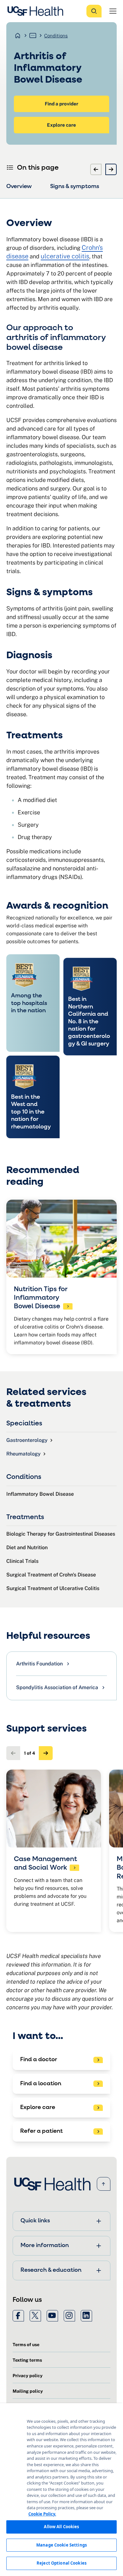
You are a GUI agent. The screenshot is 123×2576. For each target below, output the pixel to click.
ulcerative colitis (65, 256)
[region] (61, 2490)
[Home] (37, 11)
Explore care (61, 125)
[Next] (46, 1753)
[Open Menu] (113, 11)
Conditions (56, 36)
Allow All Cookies (61, 2527)
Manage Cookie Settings (61, 2545)
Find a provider (61, 104)
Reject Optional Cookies (61, 2563)
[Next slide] (111, 169)
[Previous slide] (96, 169)
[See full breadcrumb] (33, 35)
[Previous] (13, 1753)
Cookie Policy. (42, 2514)
